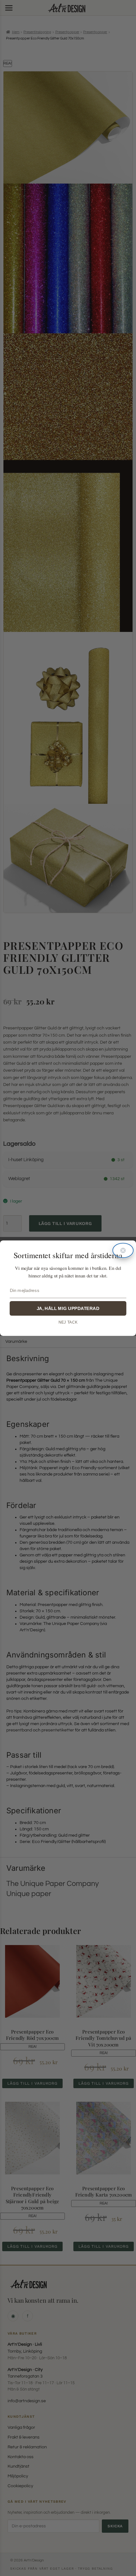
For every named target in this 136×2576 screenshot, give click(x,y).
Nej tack (68, 1322)
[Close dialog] (123, 1250)
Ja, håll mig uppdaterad (68, 1308)
